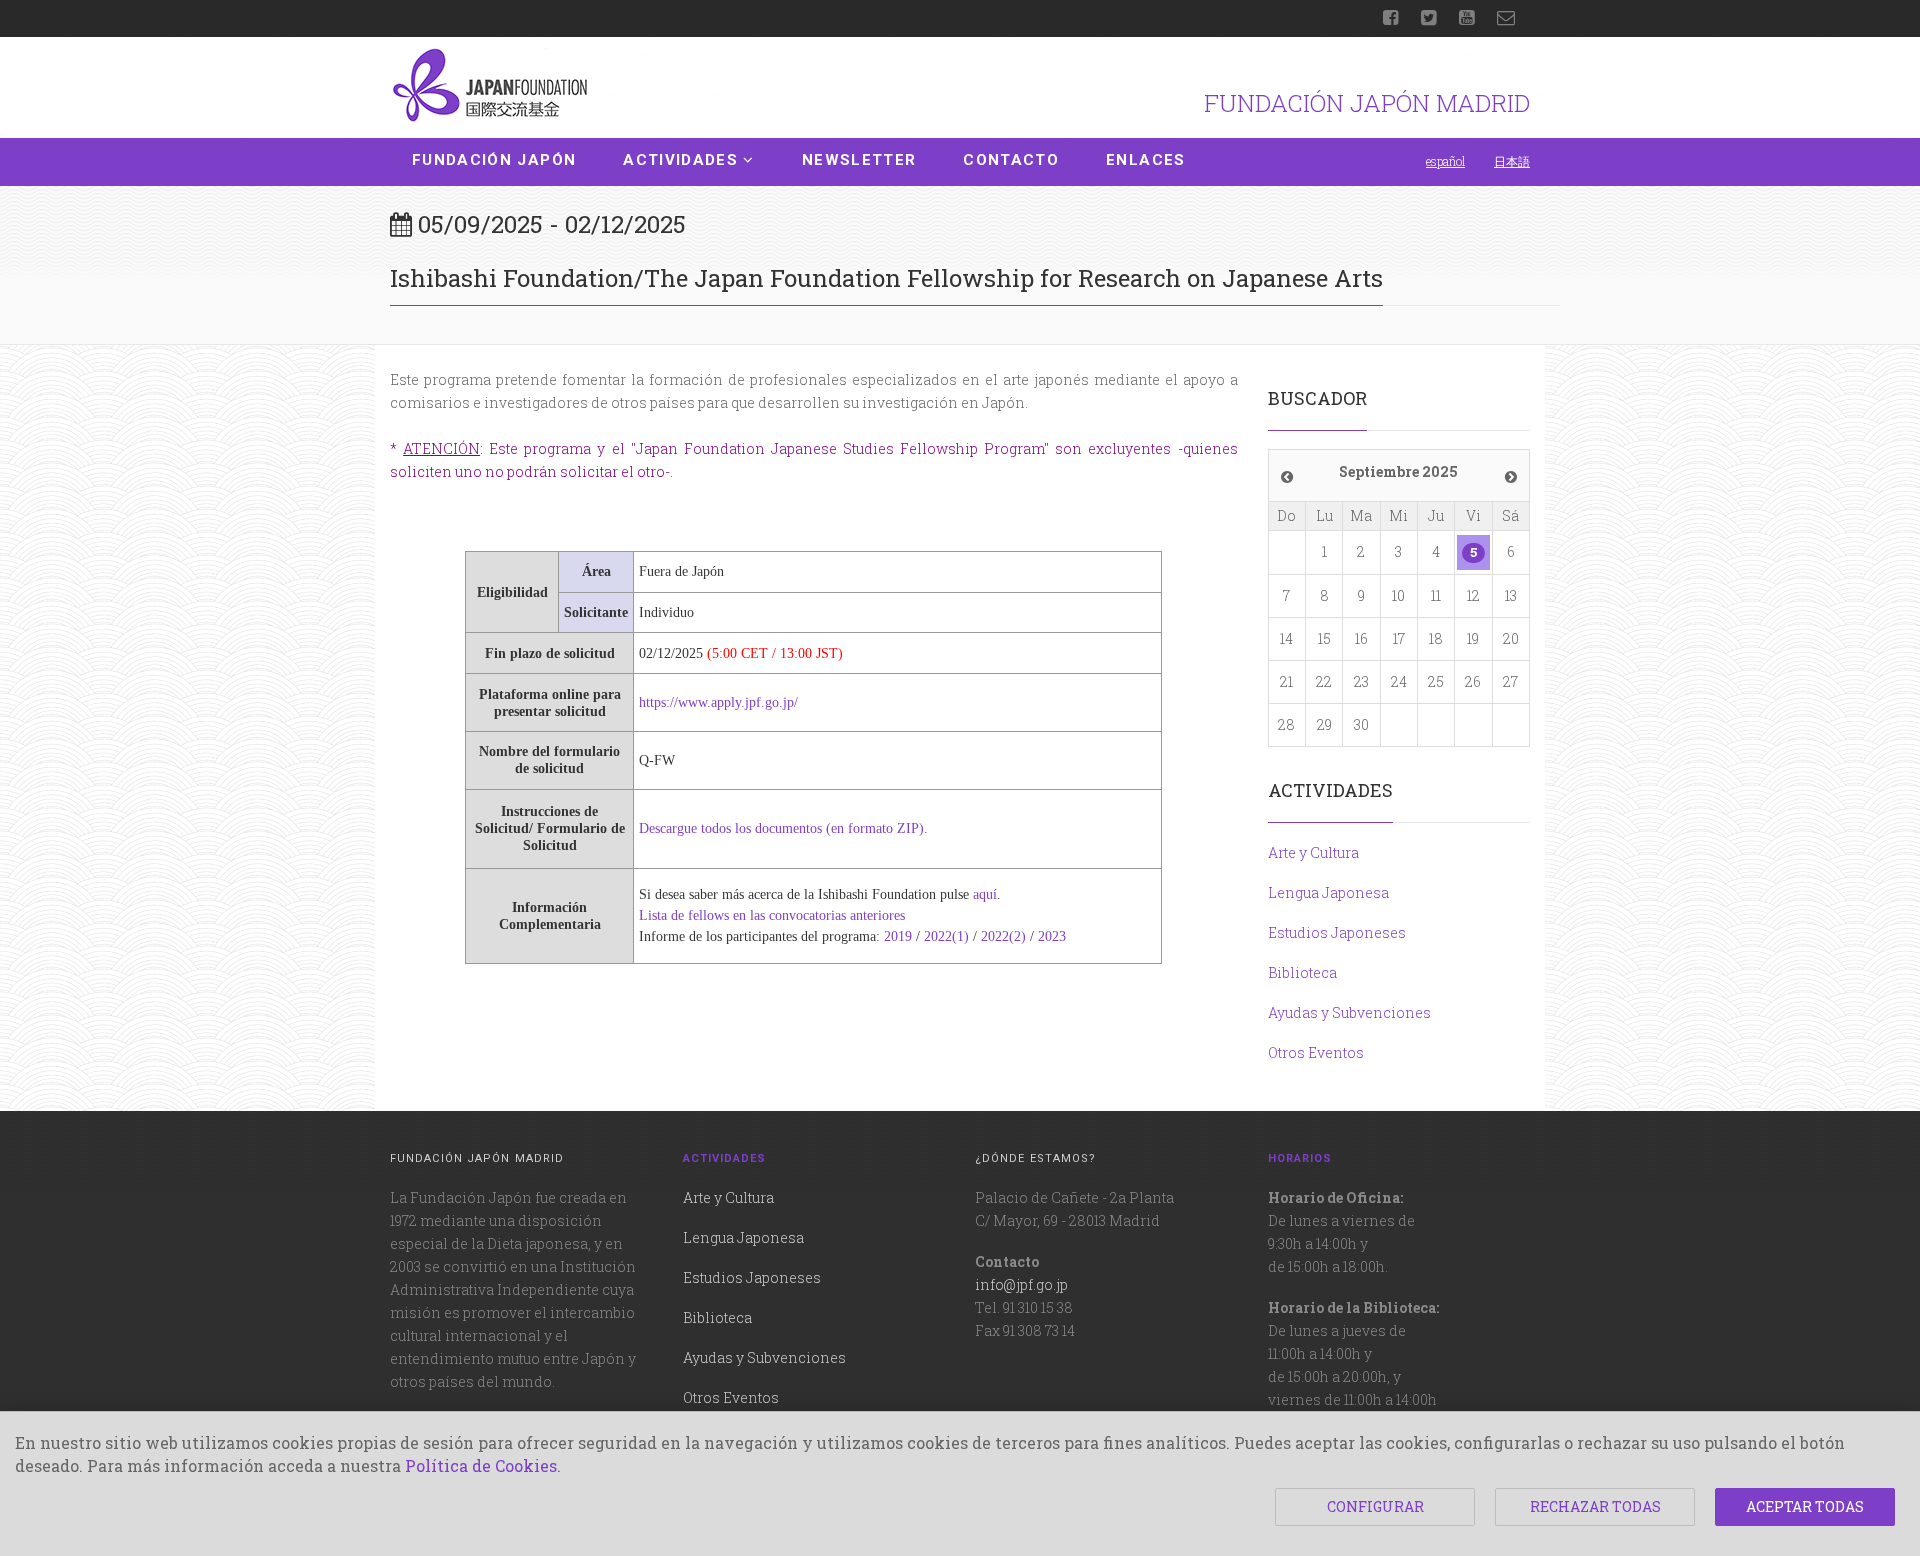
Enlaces (1145, 160)
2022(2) (1003, 936)
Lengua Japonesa (1328, 892)
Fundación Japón (494, 160)
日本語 (1512, 161)
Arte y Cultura (1313, 852)
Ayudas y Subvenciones (1349, 1012)
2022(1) (946, 936)
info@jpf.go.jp (1021, 1284)
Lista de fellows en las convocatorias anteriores (772, 915)
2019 (898, 936)
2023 (1052, 936)
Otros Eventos (1316, 1052)
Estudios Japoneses (1337, 932)
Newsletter (859, 160)
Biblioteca (1302, 972)
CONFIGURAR (1375, 1506)
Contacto (1011, 160)
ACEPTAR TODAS (1805, 1506)
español (1445, 161)
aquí (985, 894)
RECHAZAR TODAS (1595, 1506)
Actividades (680, 160)
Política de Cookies (481, 1465)
